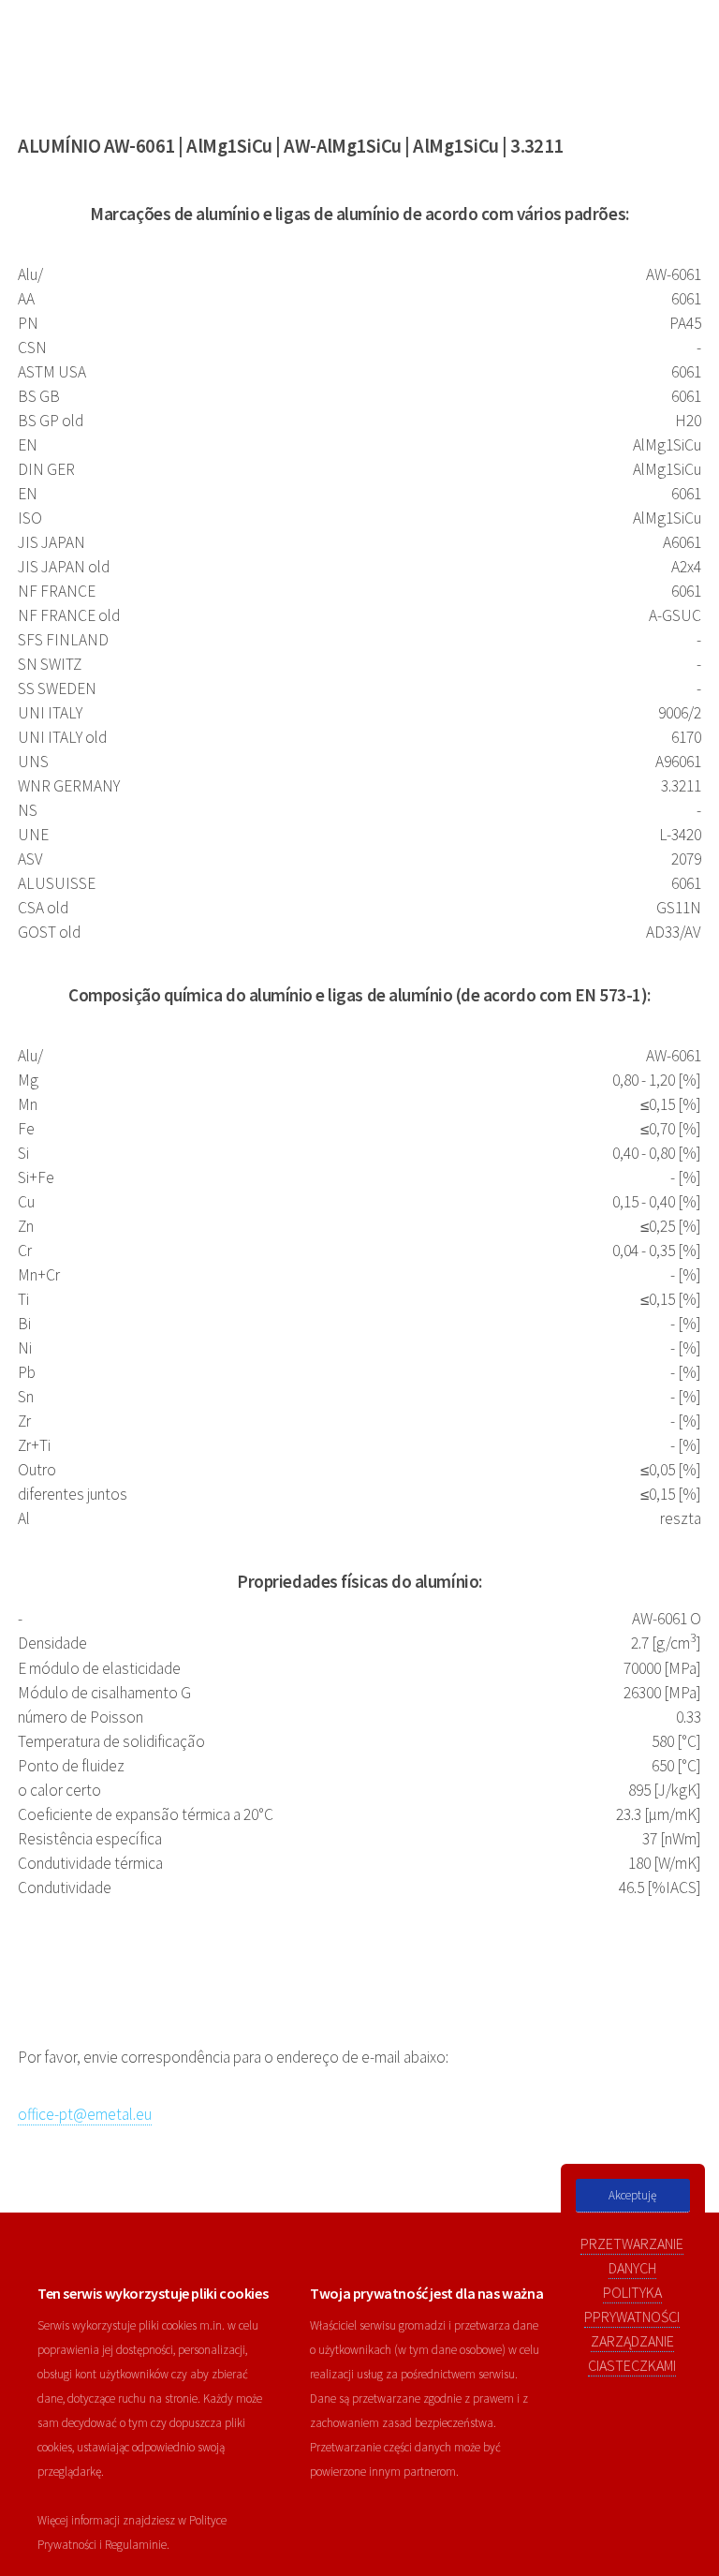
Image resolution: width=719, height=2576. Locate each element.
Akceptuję (632, 2195)
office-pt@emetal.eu (85, 2114)
